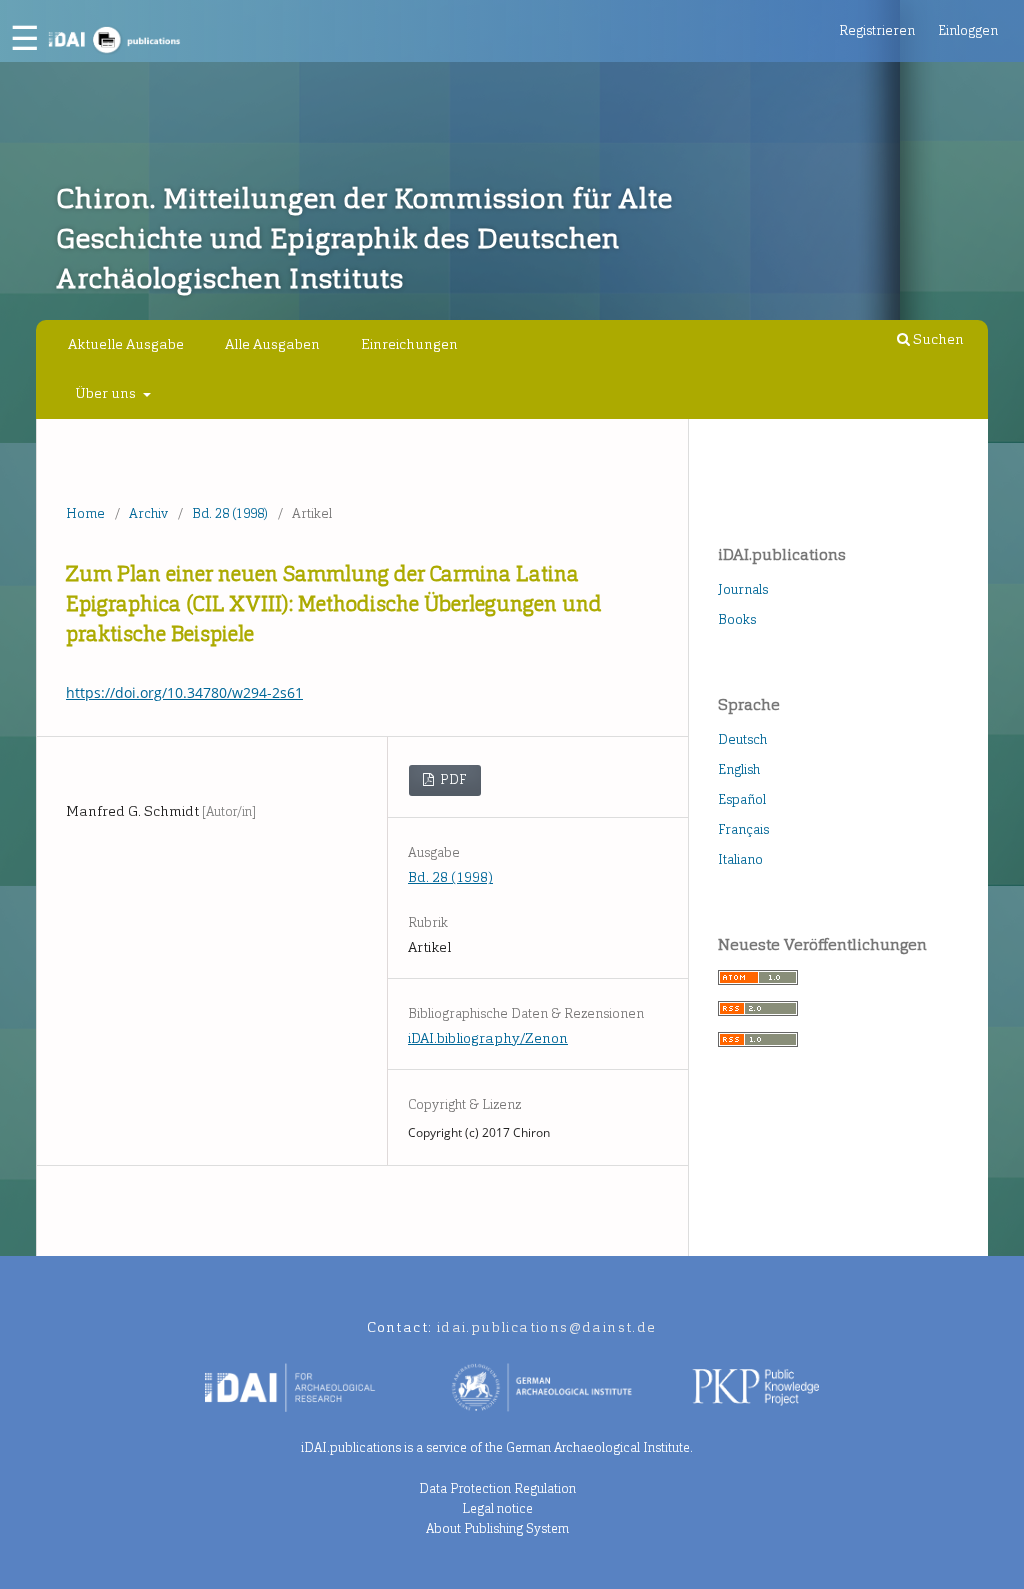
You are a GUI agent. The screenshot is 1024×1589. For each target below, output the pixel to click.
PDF (452, 779)
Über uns (107, 393)
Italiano (740, 859)
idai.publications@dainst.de (547, 1327)
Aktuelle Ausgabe (126, 344)
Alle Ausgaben (272, 344)
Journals (743, 589)
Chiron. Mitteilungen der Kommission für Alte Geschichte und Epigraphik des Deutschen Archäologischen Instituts (364, 238)
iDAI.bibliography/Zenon (488, 1038)
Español (742, 799)
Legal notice (497, 1508)
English (739, 769)
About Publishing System (497, 1528)
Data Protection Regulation (497, 1488)
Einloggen (968, 30)
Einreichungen (409, 344)
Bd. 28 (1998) (230, 513)
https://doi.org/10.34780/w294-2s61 (184, 692)
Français (743, 829)
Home (85, 513)
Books (737, 619)
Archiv (148, 513)
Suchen (937, 339)
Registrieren (877, 30)
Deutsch (742, 739)
